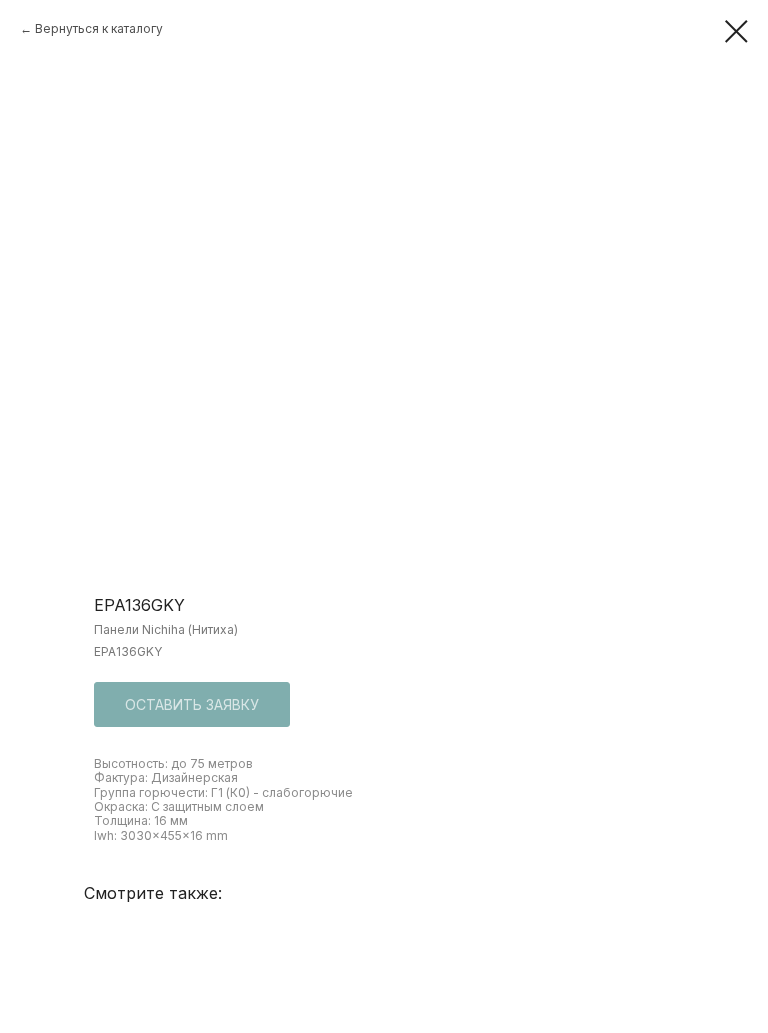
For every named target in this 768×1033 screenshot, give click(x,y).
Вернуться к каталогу (99, 28)
